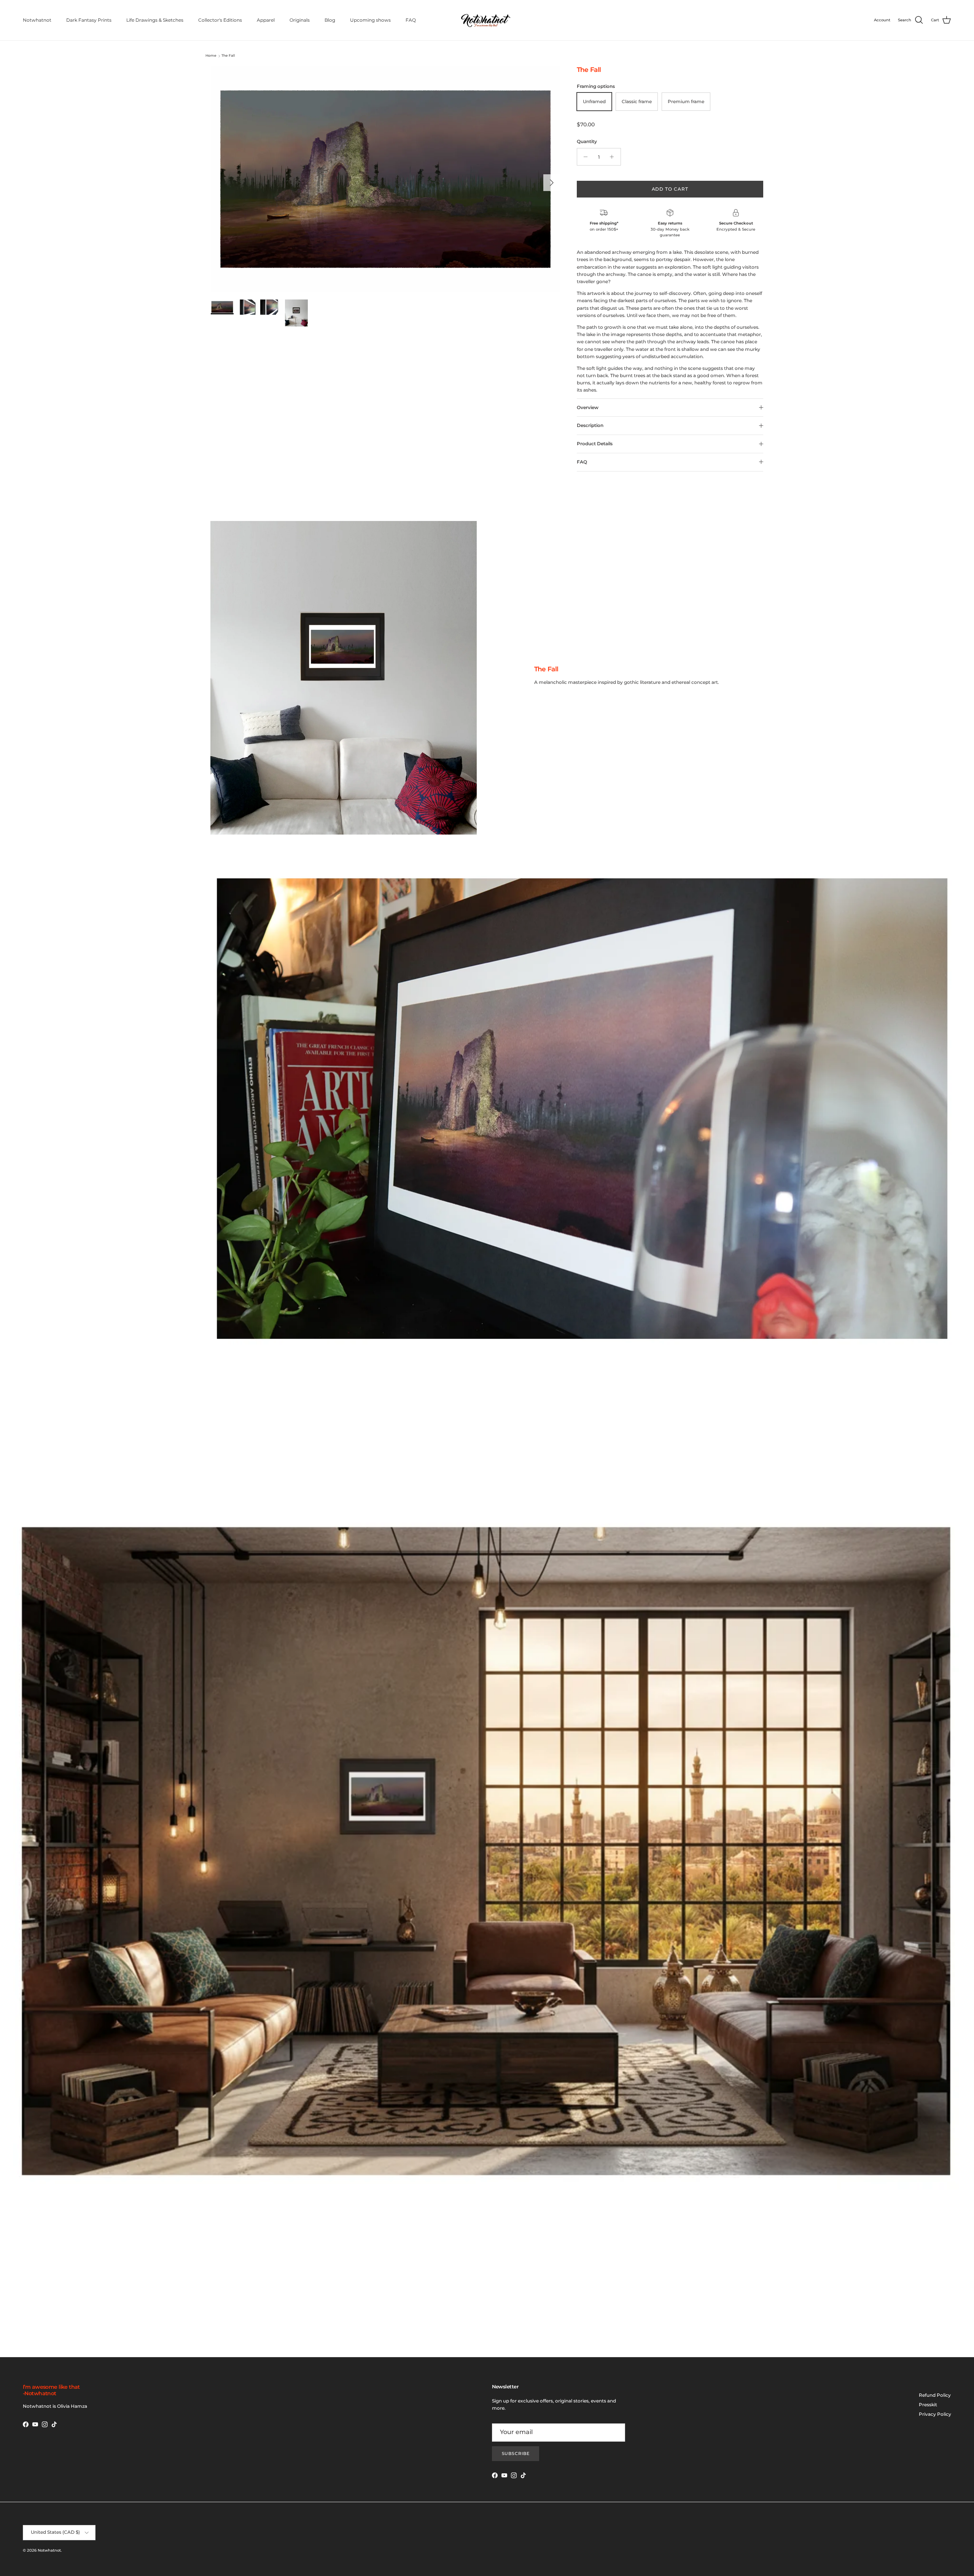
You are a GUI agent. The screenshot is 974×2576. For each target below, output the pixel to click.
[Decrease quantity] (584, 157)
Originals (300, 20)
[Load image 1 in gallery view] (385, 179)
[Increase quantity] (614, 157)
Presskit (928, 2405)
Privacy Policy (935, 2414)
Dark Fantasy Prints (89, 20)
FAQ (411, 20)
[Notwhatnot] (487, 20)
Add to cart (670, 189)
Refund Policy (935, 2395)
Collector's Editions (220, 20)
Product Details (595, 444)
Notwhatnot (37, 20)
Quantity (587, 141)
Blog (330, 20)
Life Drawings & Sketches (155, 20)
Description (590, 425)
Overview (588, 407)
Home (211, 56)
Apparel (266, 20)
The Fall (228, 56)
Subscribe (516, 2453)
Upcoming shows (370, 20)
